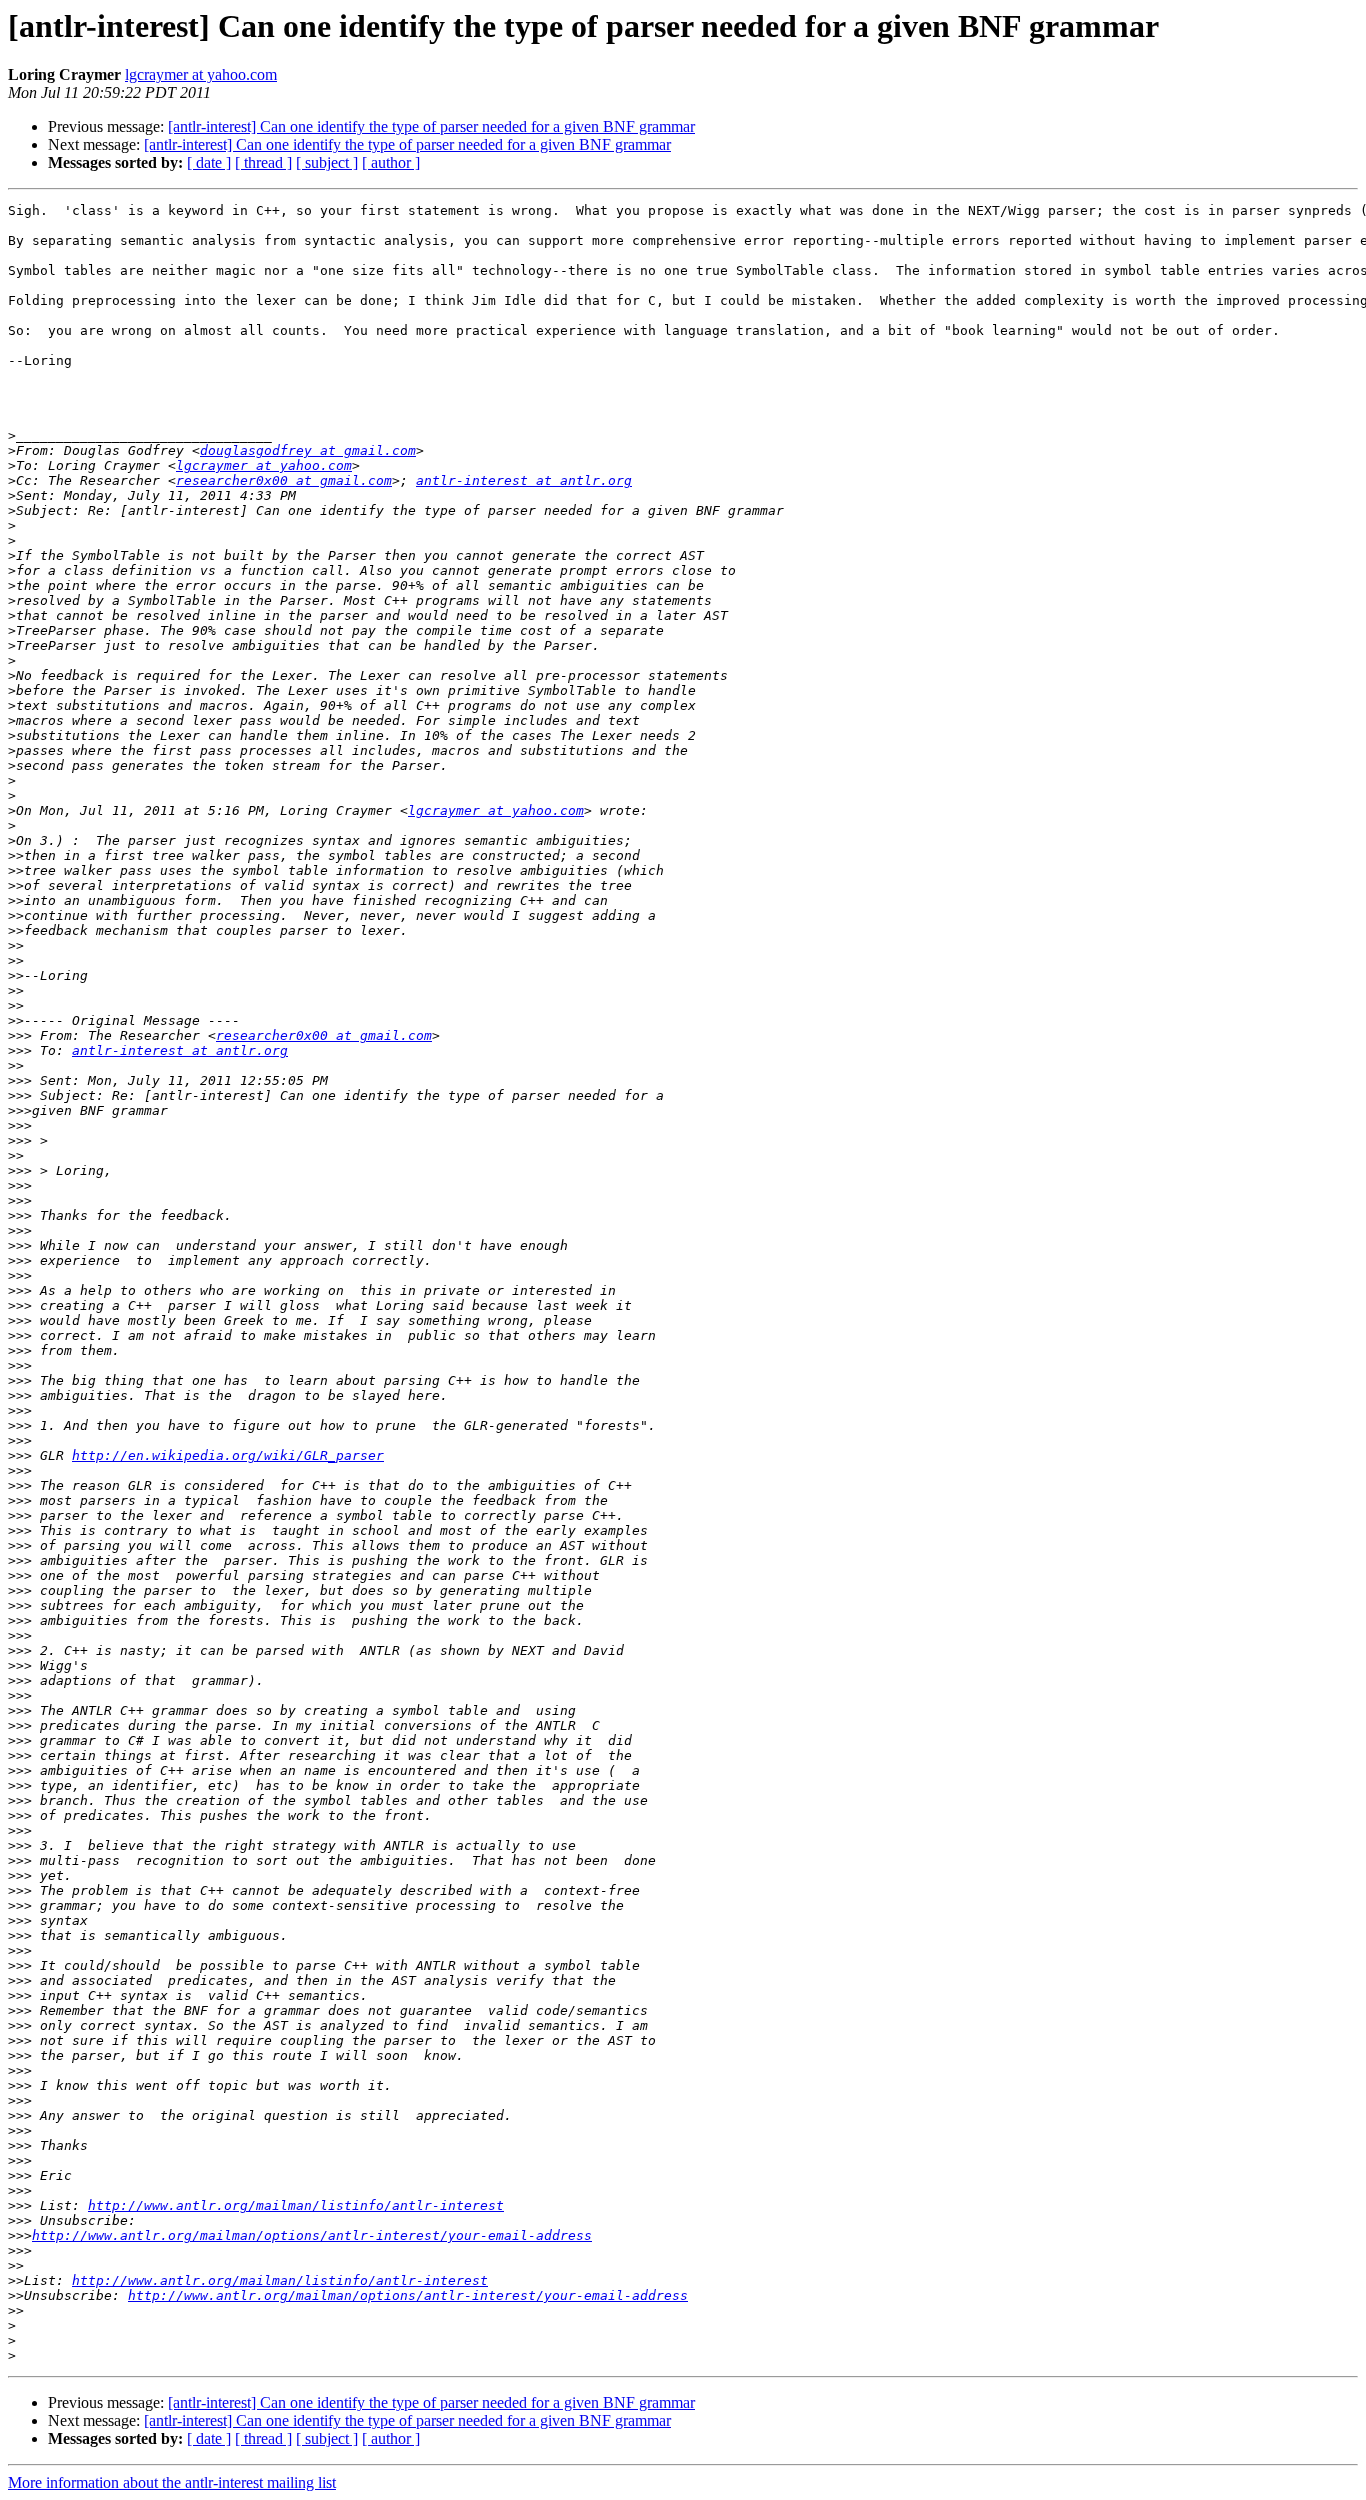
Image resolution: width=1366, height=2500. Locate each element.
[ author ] (391, 162)
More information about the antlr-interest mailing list (172, 2482)
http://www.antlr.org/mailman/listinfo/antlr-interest (296, 2205)
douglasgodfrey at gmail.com (308, 450)
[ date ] (209, 162)
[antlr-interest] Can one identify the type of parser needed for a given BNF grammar (431, 126)
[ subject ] (327, 162)
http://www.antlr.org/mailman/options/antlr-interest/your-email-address (312, 2235)
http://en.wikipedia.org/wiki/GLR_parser (228, 1455)
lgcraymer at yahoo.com (201, 74)
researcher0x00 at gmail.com (284, 480)
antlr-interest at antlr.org (524, 480)
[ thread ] (263, 162)
